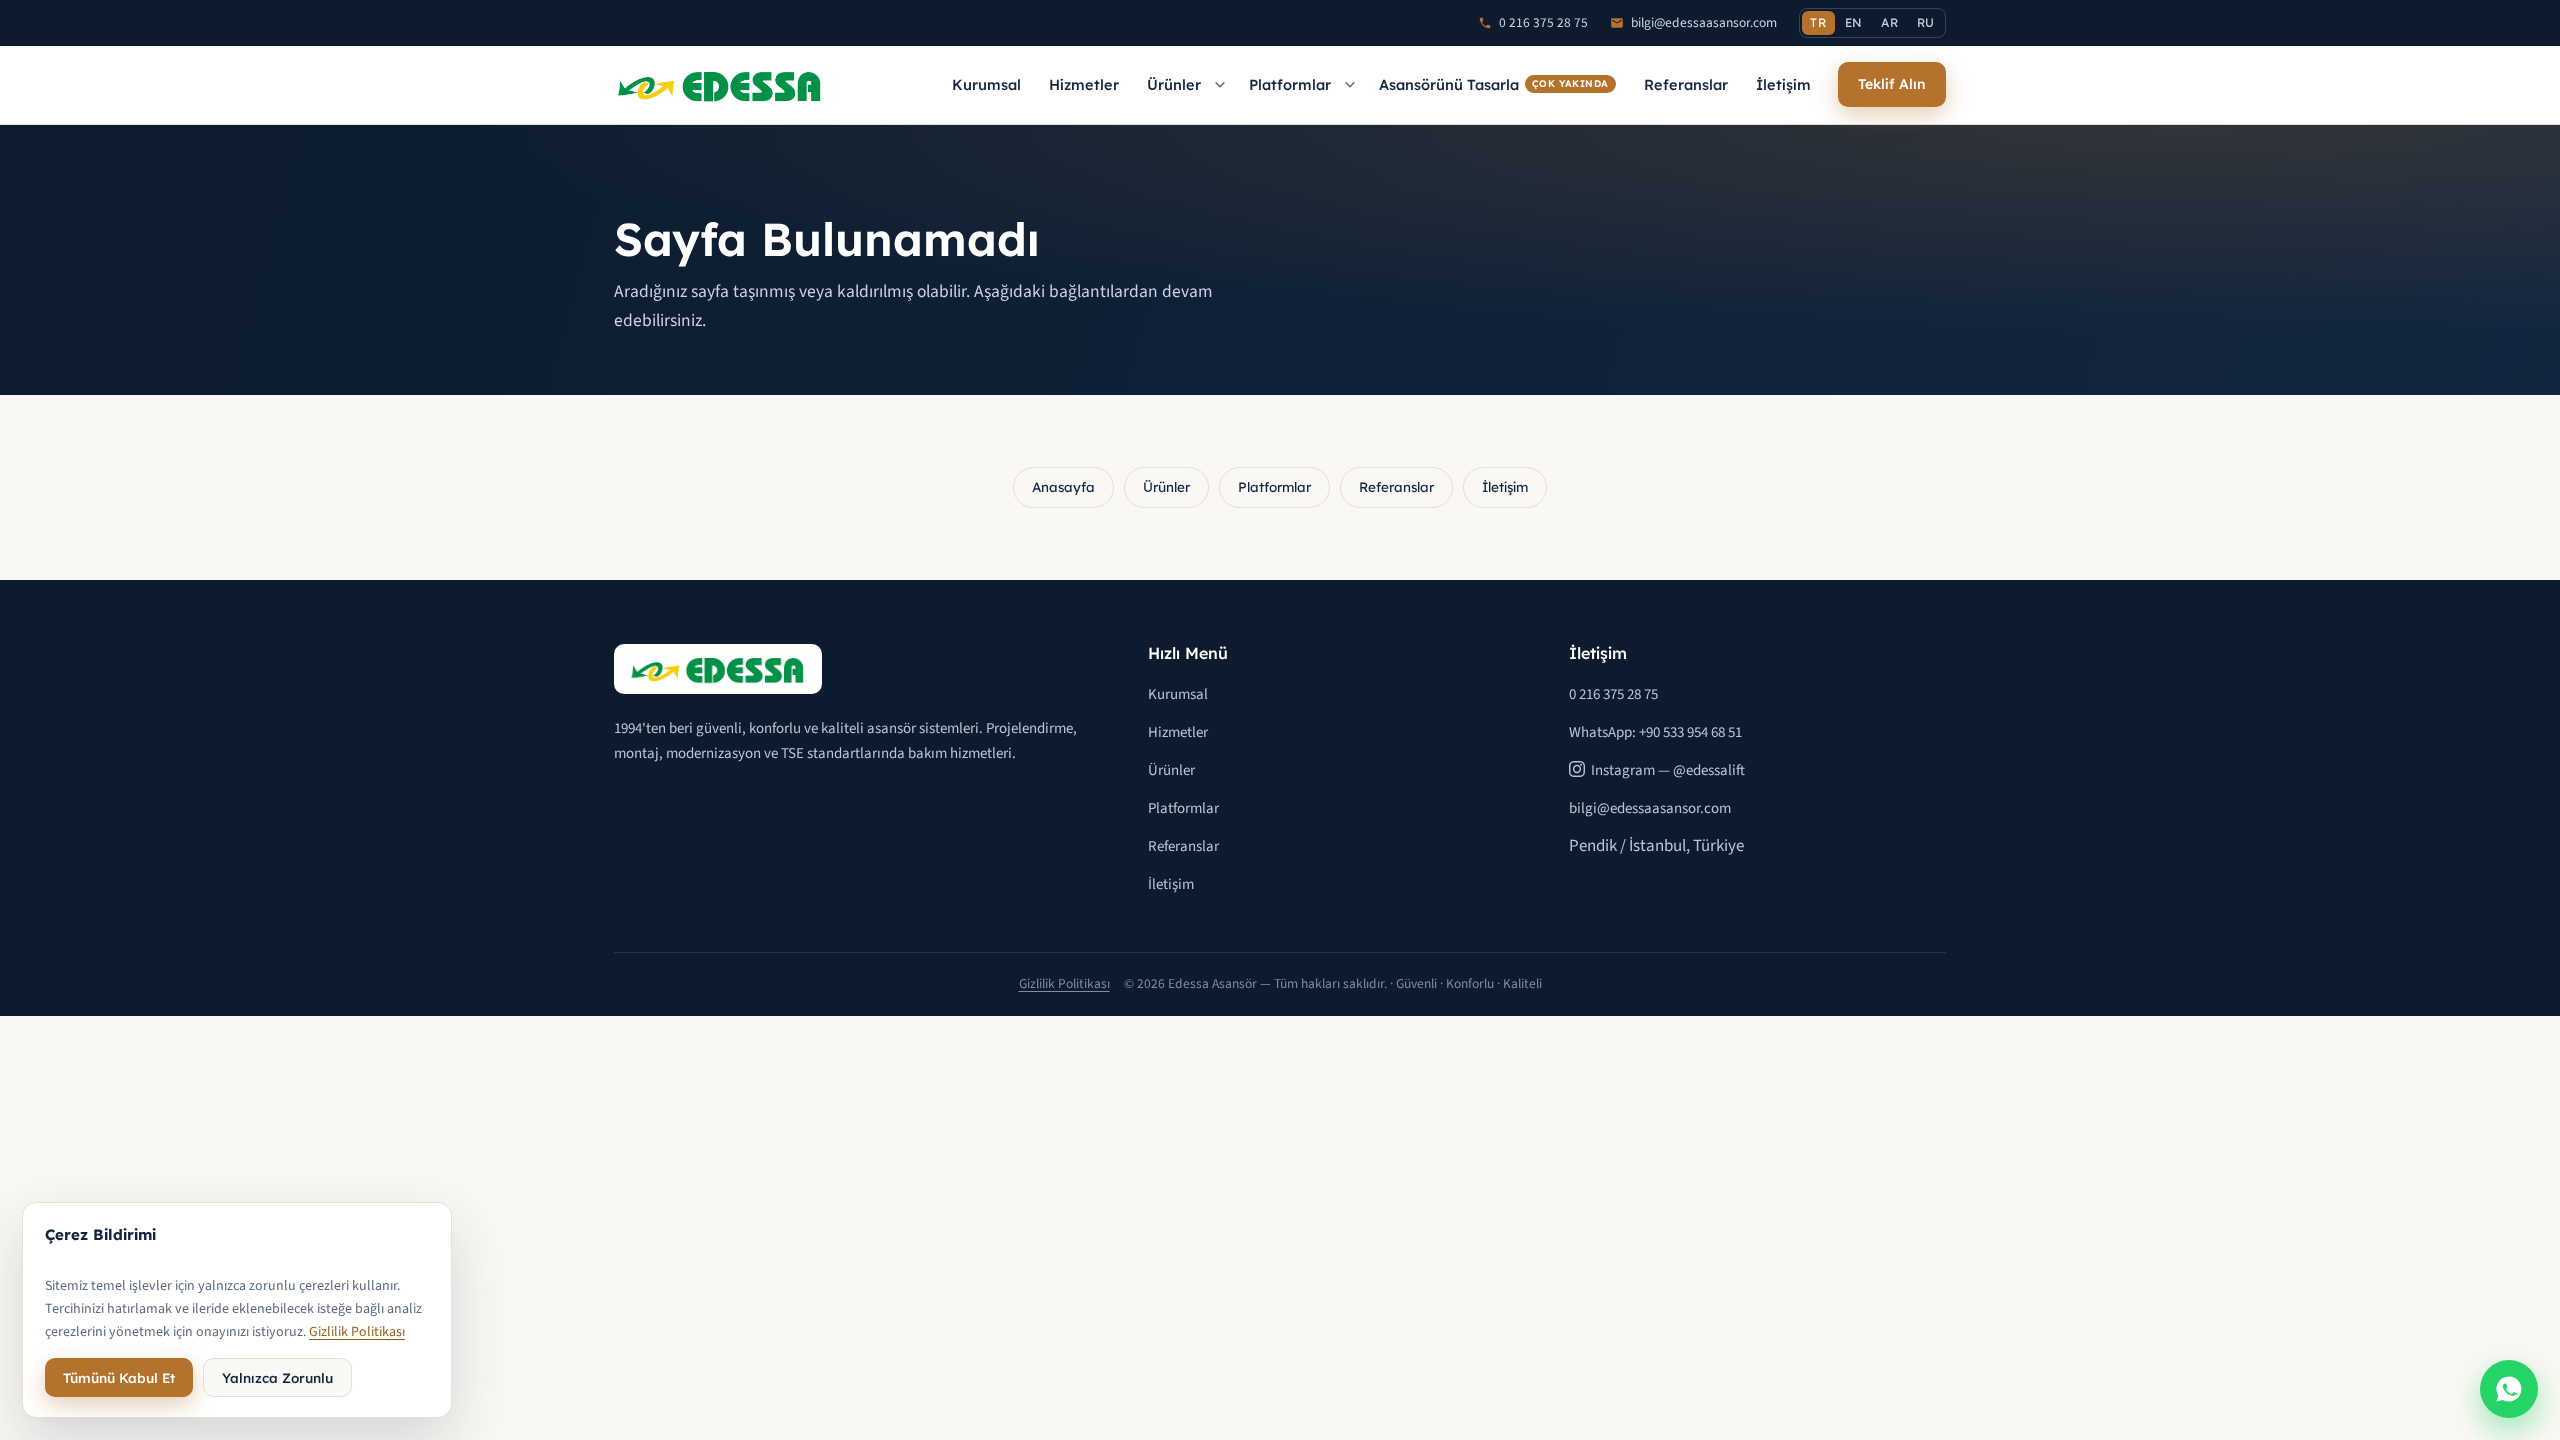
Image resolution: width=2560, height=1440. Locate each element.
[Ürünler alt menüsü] (1220, 85)
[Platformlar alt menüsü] (1350, 85)
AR (1889, 22)
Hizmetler (1084, 84)
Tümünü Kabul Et (119, 1377)
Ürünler (1174, 84)
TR (1818, 22)
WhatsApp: (1655, 732)
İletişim (1783, 84)
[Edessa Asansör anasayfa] (720, 85)
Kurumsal (986, 84)
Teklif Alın (1892, 84)
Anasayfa (1063, 486)
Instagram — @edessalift (1668, 770)
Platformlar (1290, 84)
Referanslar (1686, 84)
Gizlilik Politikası (1064, 983)
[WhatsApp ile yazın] (2509, 1389)
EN (1854, 22)
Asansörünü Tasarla (1494, 84)
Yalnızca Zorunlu (277, 1377)
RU (1926, 22)
